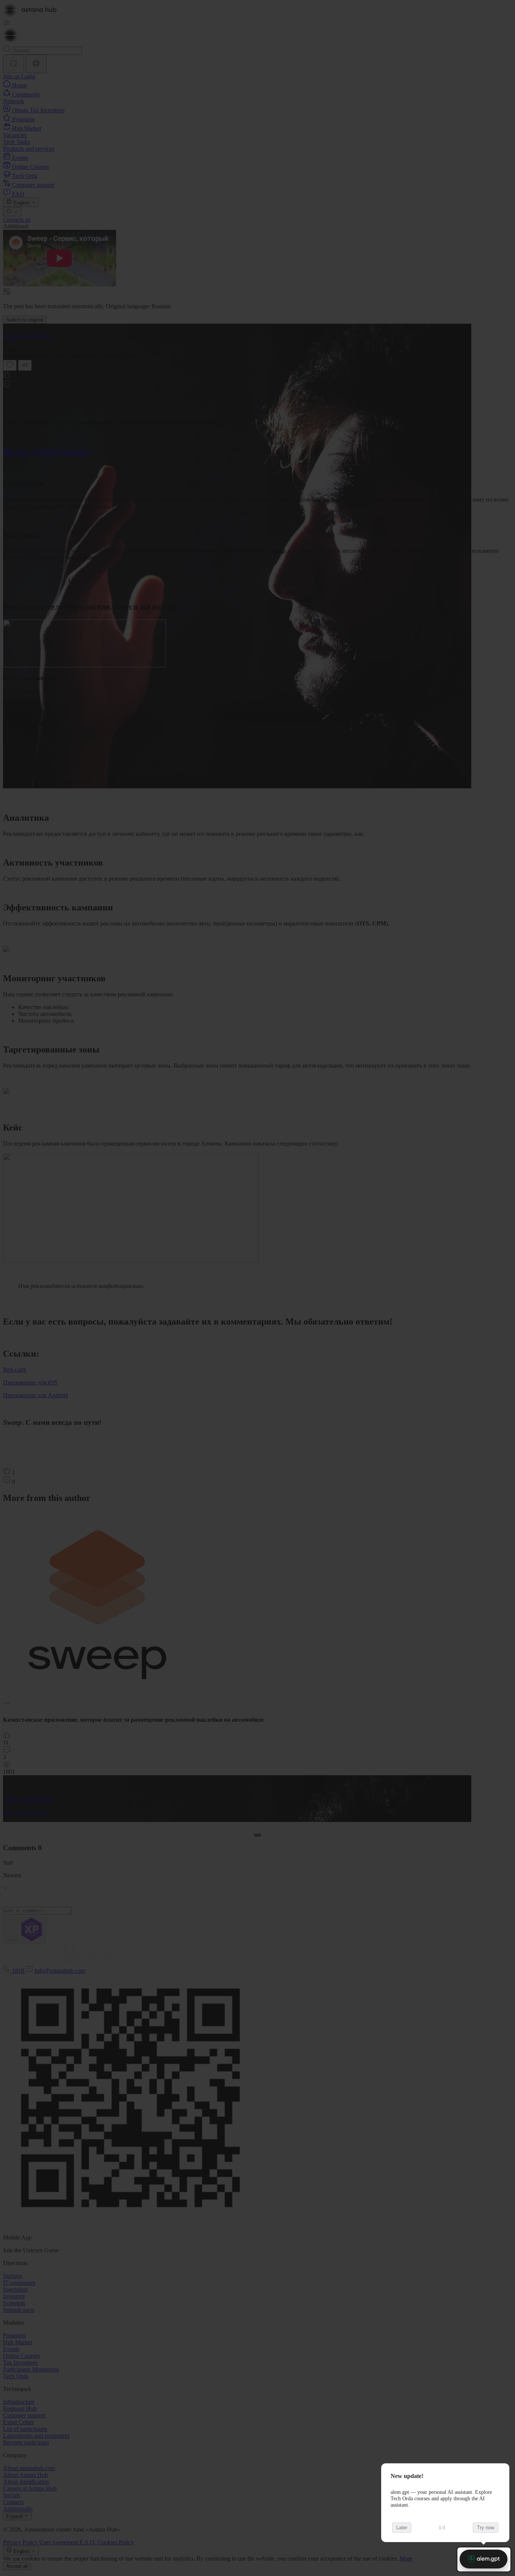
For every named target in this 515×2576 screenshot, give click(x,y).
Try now (486, 2528)
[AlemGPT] (484, 2559)
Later (402, 2528)
